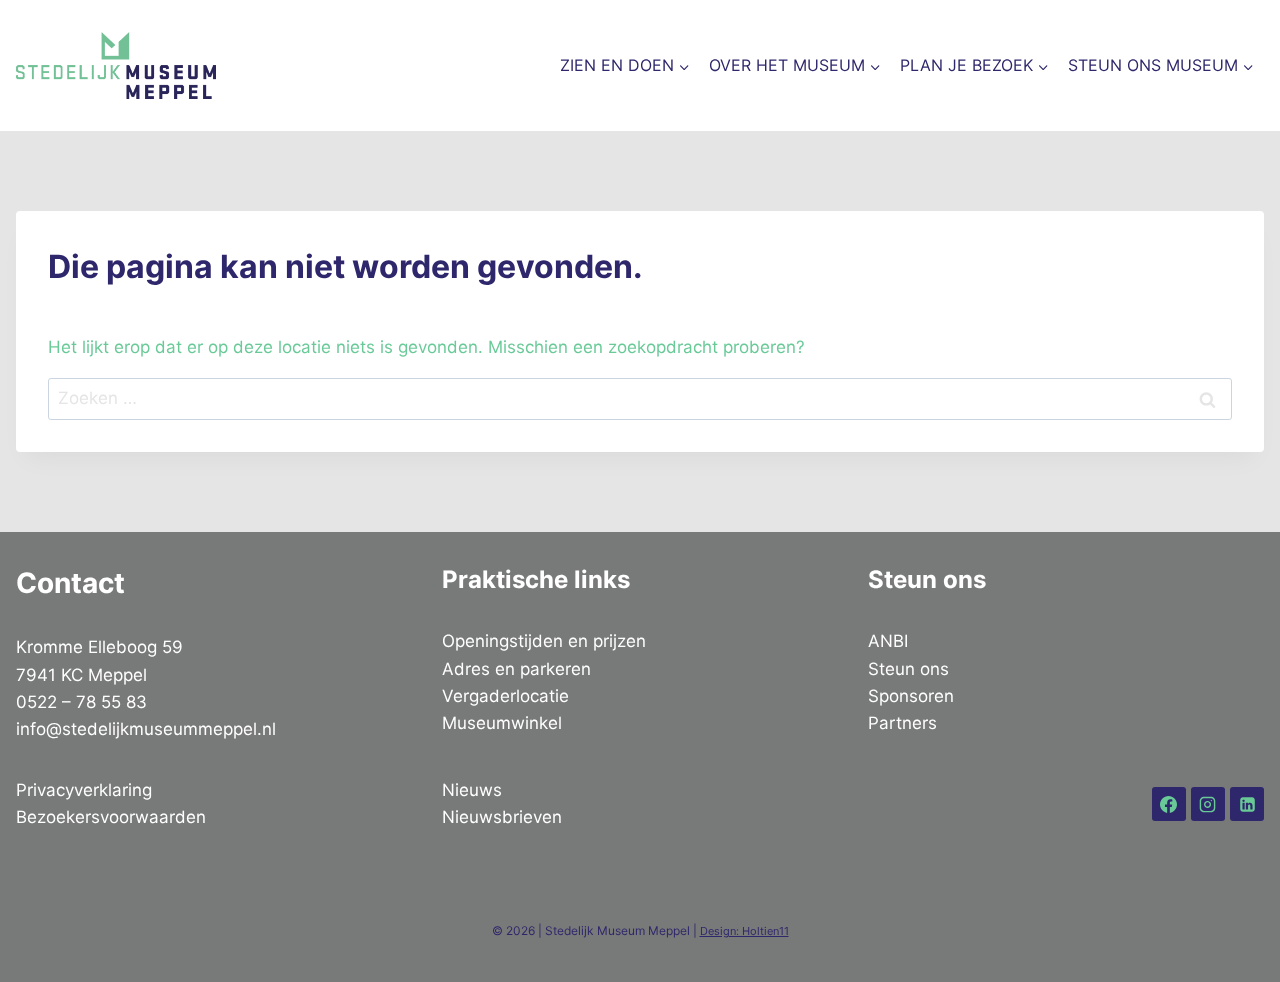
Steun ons (908, 669)
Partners (902, 723)
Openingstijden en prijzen (544, 641)
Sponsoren (911, 696)
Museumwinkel (502, 723)
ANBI (888, 641)
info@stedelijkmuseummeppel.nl (146, 729)
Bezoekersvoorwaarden (111, 817)
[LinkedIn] (1247, 804)
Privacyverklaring (84, 790)
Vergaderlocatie (505, 696)
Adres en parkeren (516, 669)
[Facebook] (1169, 804)
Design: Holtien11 (744, 931)
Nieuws (472, 790)
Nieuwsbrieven (502, 817)
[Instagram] (1208, 804)
